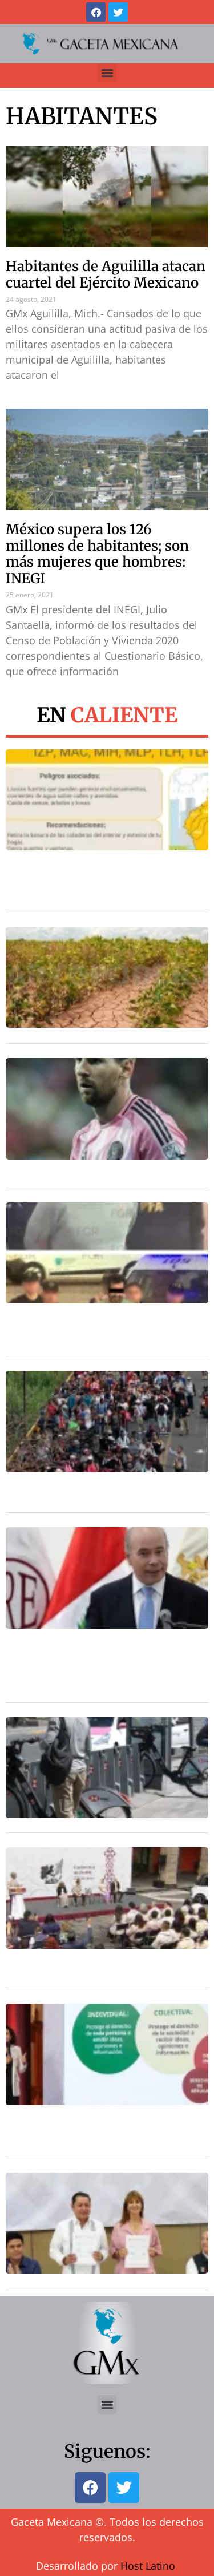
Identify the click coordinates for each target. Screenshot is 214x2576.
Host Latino (148, 2566)
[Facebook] (96, 12)
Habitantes (82, 116)
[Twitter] (118, 12)
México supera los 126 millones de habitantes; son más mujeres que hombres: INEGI (97, 554)
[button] (107, 73)
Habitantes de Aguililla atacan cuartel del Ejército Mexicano (106, 274)
